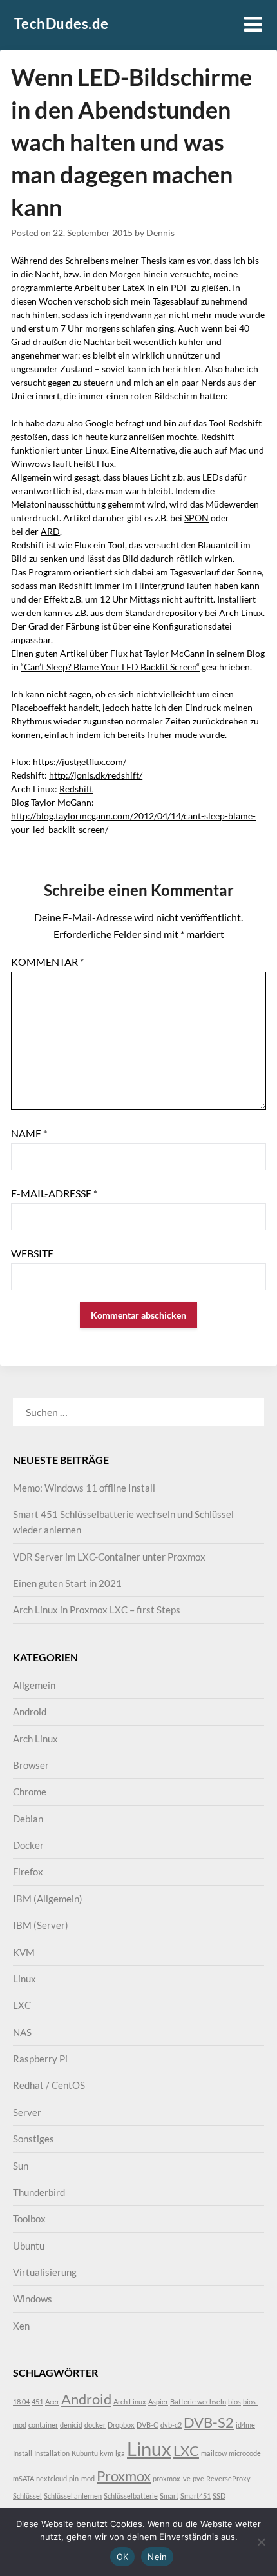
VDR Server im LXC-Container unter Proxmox (109, 1557)
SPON (196, 518)
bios (234, 2401)
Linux (24, 1979)
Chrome (30, 1792)
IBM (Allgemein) (48, 1899)
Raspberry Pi (40, 2059)
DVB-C (148, 2425)
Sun (21, 2166)
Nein (157, 2557)
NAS (22, 2032)
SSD (219, 2496)
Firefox (28, 1872)
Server (27, 2112)
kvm (107, 2453)
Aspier (158, 2401)
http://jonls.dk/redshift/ (96, 775)
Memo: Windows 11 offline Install (84, 1488)
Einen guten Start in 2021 (67, 1583)
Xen (21, 2326)
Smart (169, 2496)
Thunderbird (39, 2192)
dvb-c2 (171, 2425)
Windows (33, 2299)
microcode (245, 2453)
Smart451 (196, 2496)
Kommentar (47, 962)
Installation (52, 2453)
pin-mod (82, 2478)
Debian (28, 1819)
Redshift (76, 789)
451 (37, 2401)
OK (123, 2557)
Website (32, 1253)
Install (23, 2453)
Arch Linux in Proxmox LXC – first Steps (97, 1610)
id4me (245, 2425)
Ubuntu (29, 2246)
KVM (24, 1952)
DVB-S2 (209, 2422)
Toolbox (29, 2219)
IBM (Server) (41, 1925)
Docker (28, 1845)
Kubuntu (85, 2453)
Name (29, 1133)
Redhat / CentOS (49, 2085)
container (43, 2425)
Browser (31, 1765)
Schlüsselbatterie (131, 2496)
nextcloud (52, 2478)
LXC (22, 2005)
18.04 (21, 2401)
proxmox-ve (172, 2478)
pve (198, 2478)
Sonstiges (33, 2139)
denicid (71, 2425)
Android (30, 1712)
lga (120, 2453)
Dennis (160, 233)
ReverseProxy (228, 2478)
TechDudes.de (62, 24)
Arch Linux (35, 1739)
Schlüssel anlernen (73, 2496)
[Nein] (261, 2542)
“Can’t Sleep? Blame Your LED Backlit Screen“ (110, 667)
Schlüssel (27, 2496)
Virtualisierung (45, 2272)
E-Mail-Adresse (54, 1193)
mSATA (24, 2478)
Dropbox (121, 2425)
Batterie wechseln (198, 2401)
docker (95, 2425)
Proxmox (124, 2476)
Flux (105, 464)
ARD (50, 531)
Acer (52, 2401)
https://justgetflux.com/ (80, 762)
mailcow (214, 2453)
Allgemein (34, 1685)
